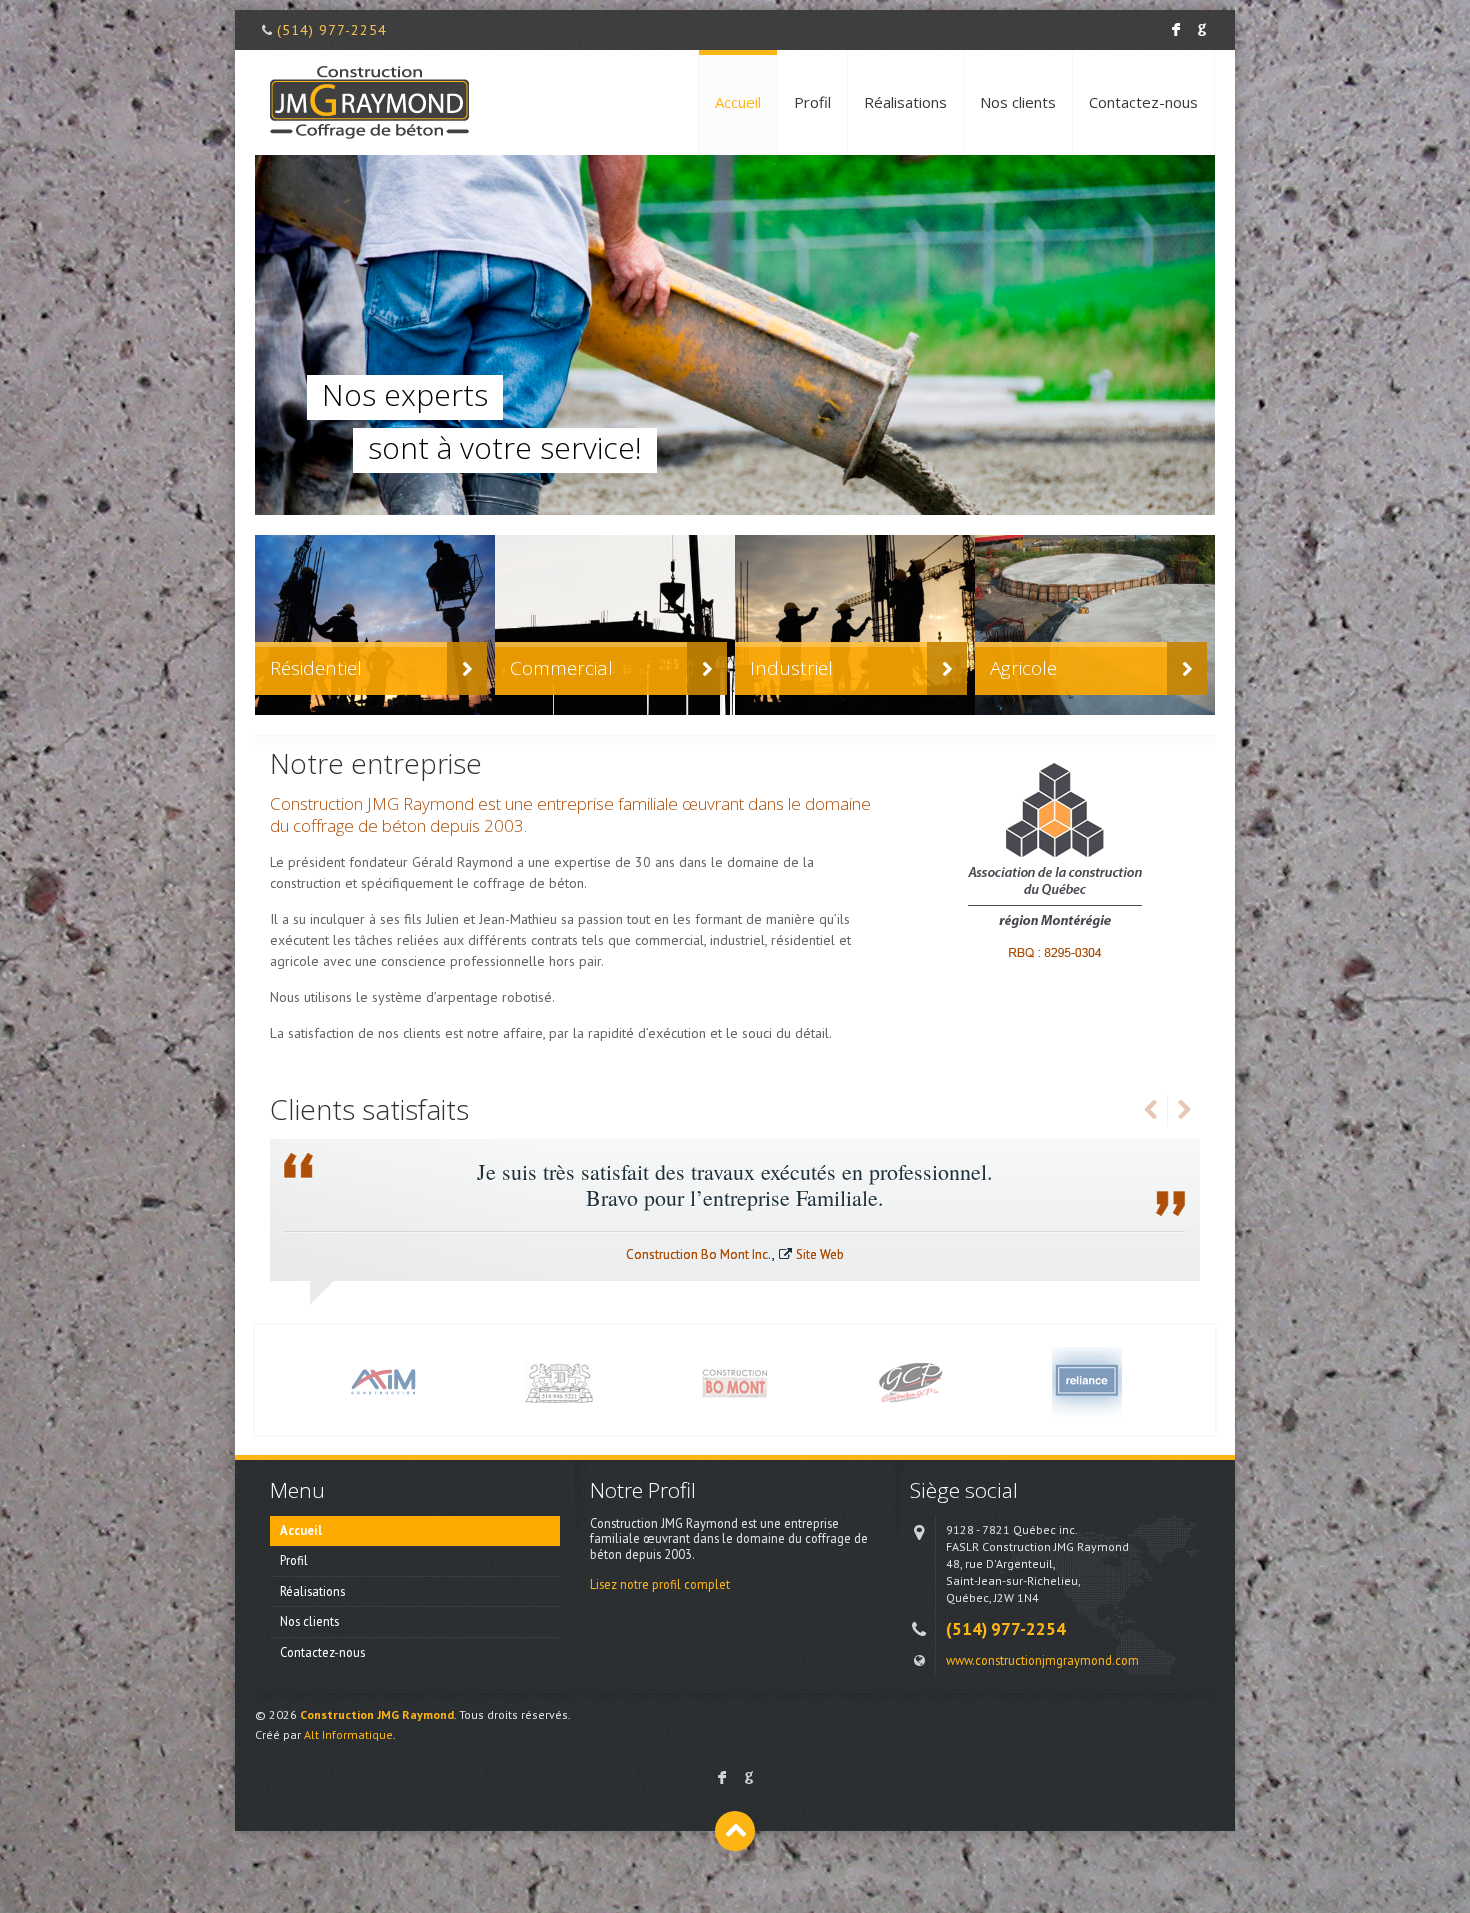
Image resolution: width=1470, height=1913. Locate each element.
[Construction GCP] (911, 1380)
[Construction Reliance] (1087, 1380)
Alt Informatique (348, 1734)
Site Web (820, 1254)
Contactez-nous (1143, 102)
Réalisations (905, 102)
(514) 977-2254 (332, 29)
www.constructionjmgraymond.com (1042, 1660)
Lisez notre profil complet (660, 1584)
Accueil (738, 102)
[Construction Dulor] (559, 1380)
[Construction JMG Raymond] (369, 102)
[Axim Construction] (383, 1380)
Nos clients (1018, 102)
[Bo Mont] (735, 1380)
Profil (812, 102)
